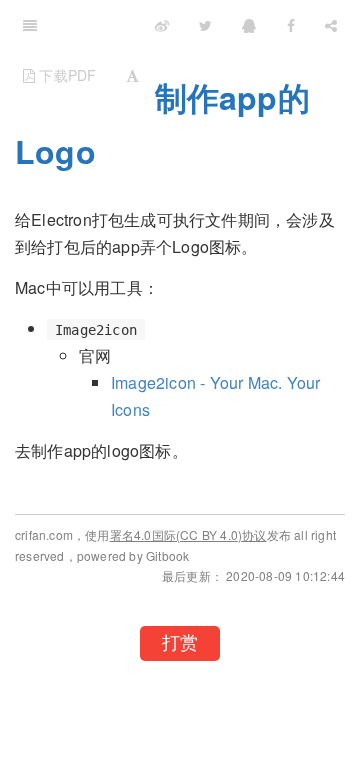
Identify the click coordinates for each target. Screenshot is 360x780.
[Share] (331, 25)
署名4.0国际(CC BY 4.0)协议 (188, 534)
